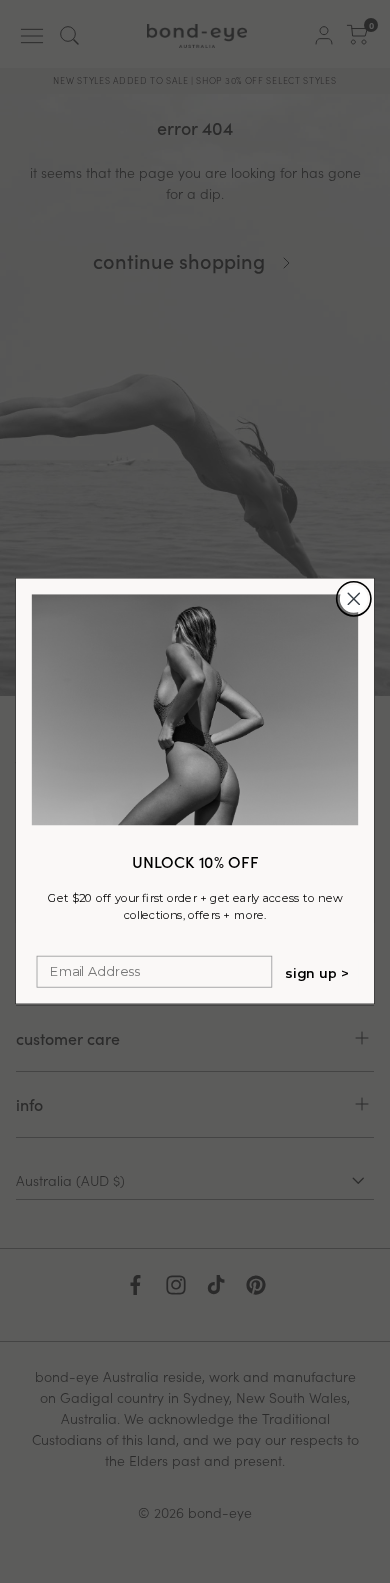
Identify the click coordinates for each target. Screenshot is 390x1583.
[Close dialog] (354, 599)
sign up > (317, 973)
